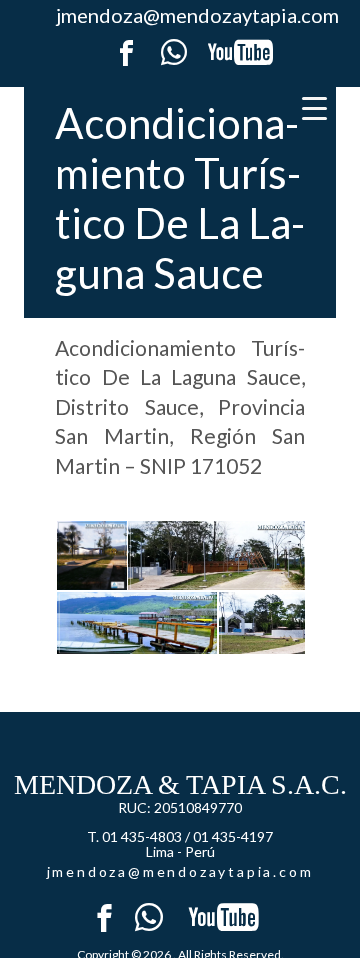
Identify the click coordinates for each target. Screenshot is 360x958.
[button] (90, 556)
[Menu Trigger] (314, 107)
